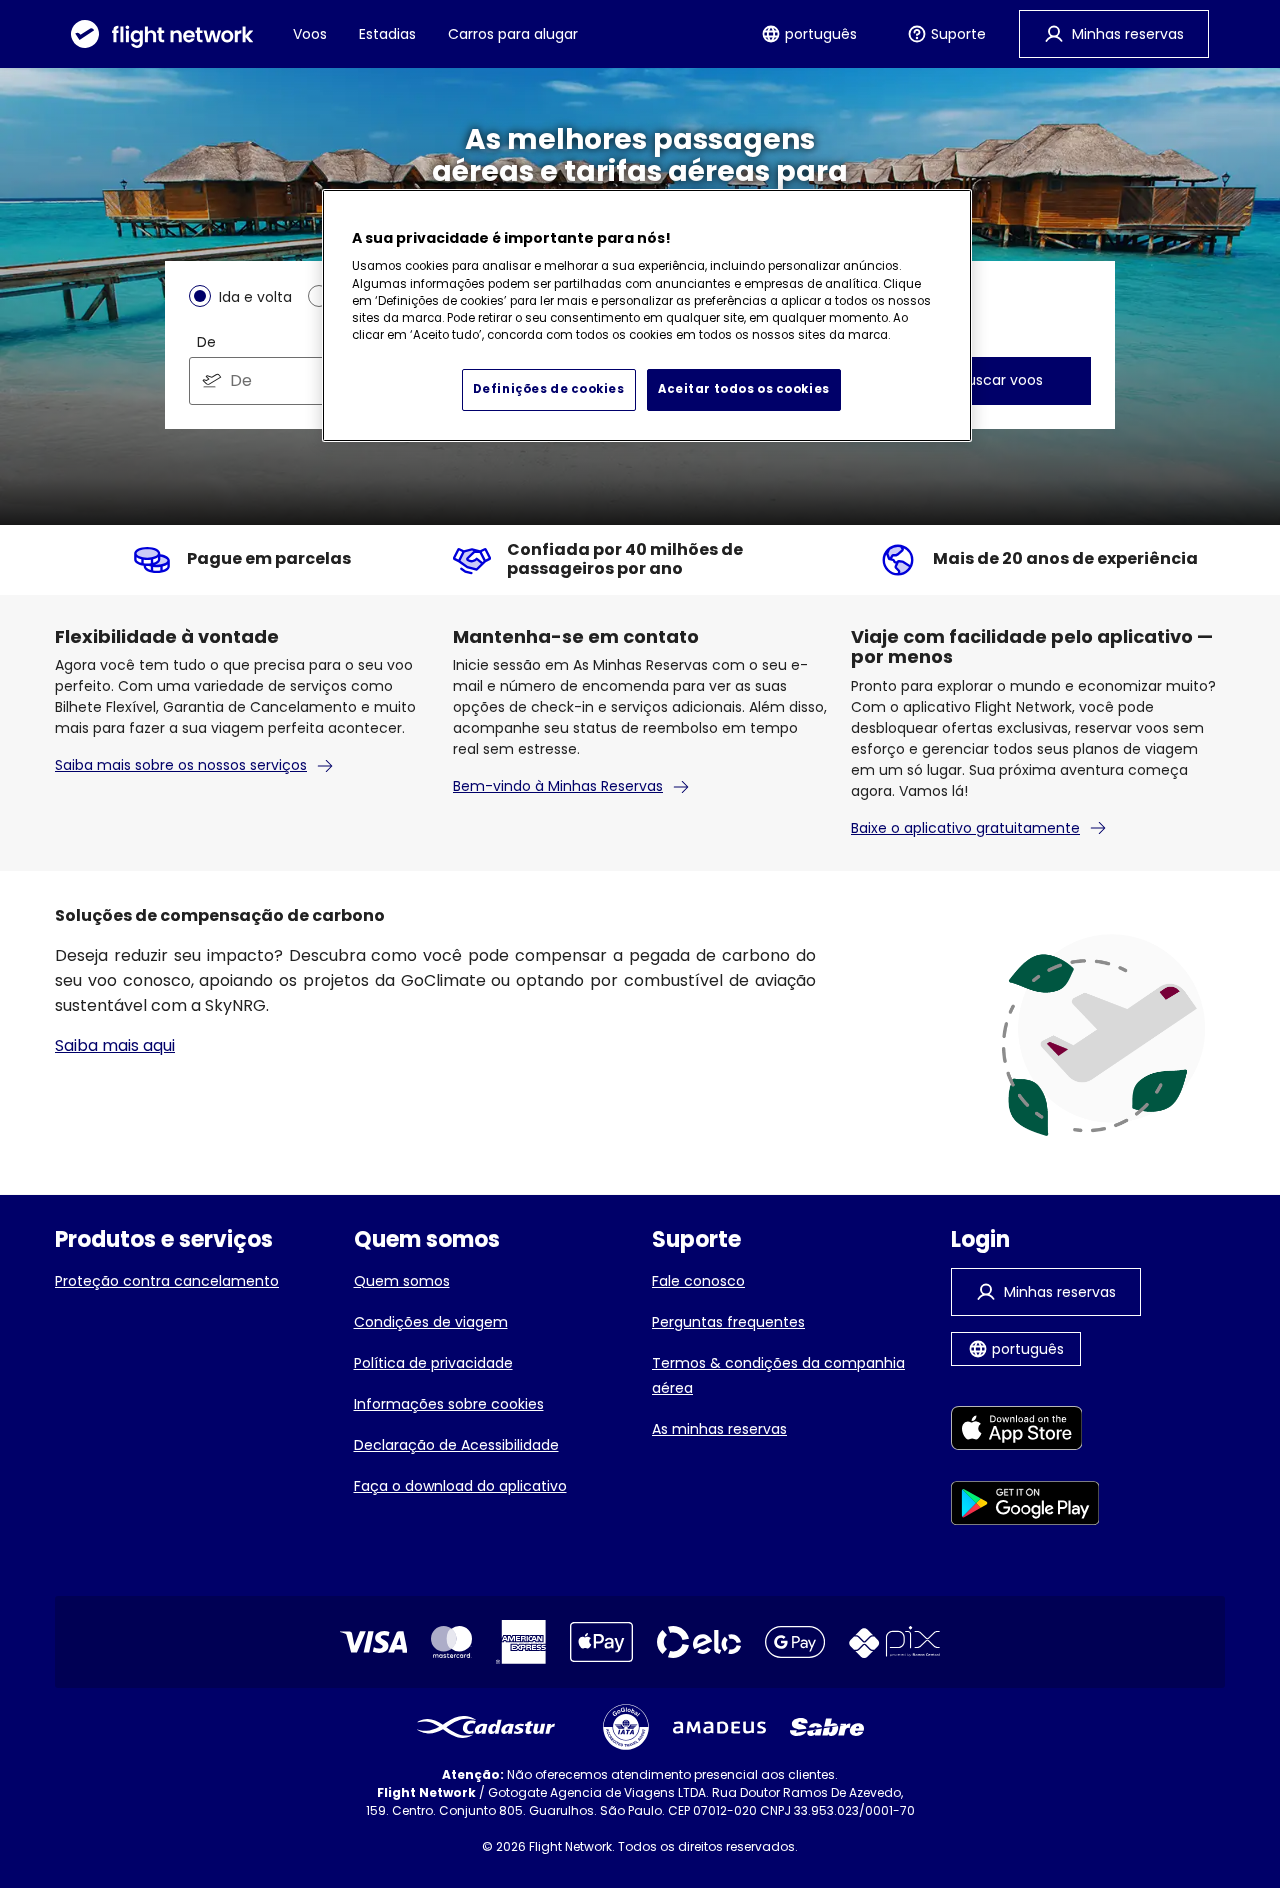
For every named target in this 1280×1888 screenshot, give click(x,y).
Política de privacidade (433, 1363)
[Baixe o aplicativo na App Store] (1025, 1431)
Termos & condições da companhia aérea (778, 1375)
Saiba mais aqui (115, 1045)
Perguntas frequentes (728, 1322)
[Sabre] (827, 1727)
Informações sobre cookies (449, 1404)
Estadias (387, 34)
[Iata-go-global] (626, 1727)
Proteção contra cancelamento (167, 1281)
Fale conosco (698, 1281)
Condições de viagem (431, 1322)
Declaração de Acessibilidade (456, 1445)
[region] (647, 316)
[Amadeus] (719, 1727)
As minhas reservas (719, 1429)
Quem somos (402, 1281)
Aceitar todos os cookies (744, 389)
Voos (310, 34)
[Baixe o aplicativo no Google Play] (1025, 1506)
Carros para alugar (513, 34)
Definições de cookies (549, 389)
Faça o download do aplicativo (460, 1486)
